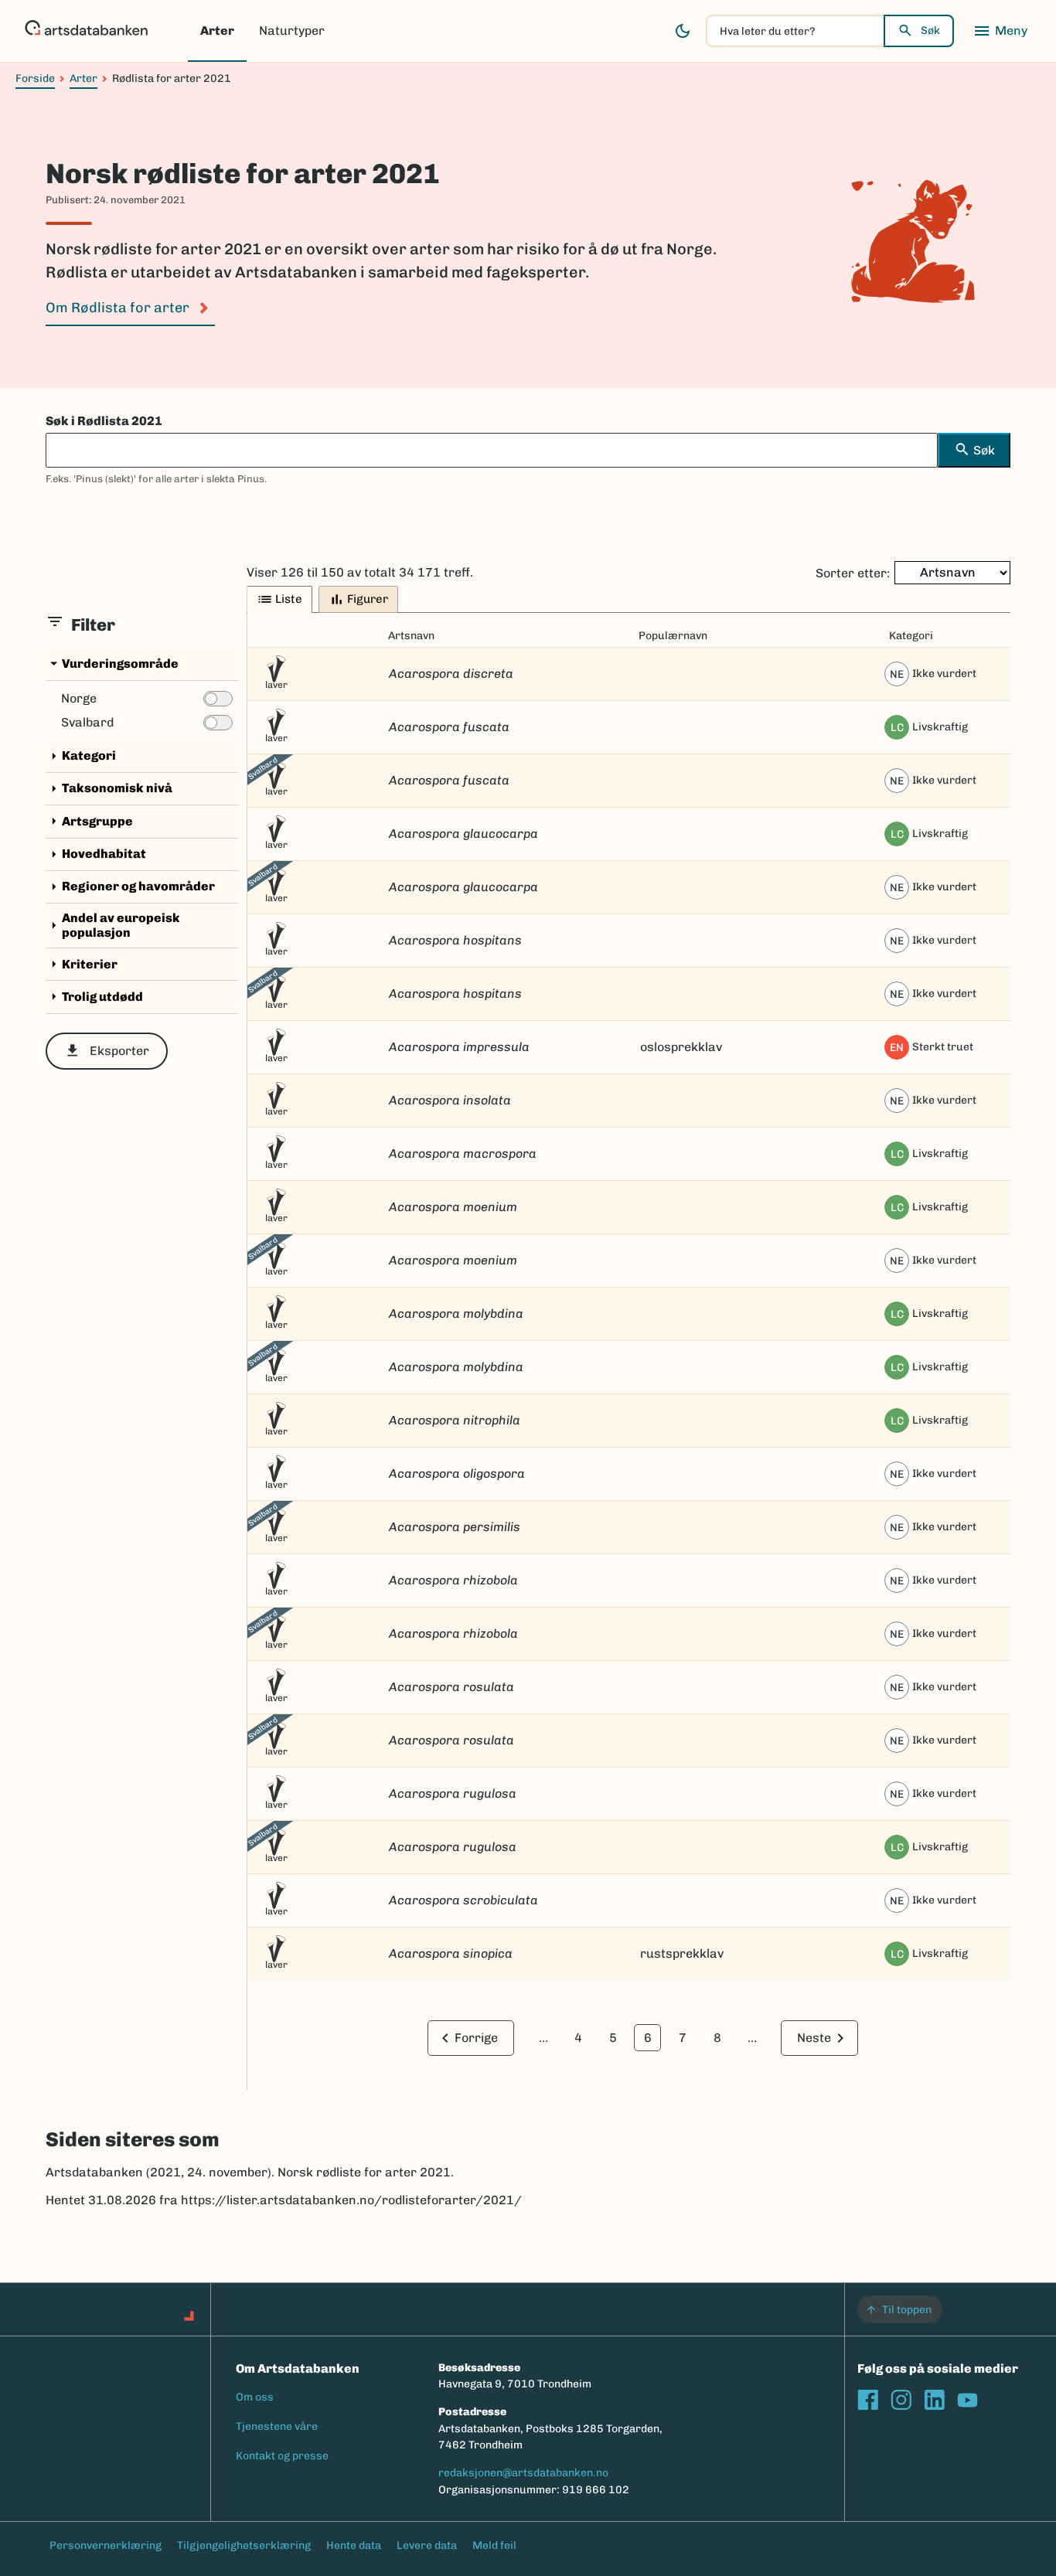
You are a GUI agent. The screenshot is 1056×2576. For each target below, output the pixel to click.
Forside (35, 78)
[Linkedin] (934, 2399)
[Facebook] (868, 2399)
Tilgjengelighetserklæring (244, 2545)
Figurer (358, 599)
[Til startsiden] (86, 31)
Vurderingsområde (112, 664)
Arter (217, 31)
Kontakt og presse (282, 2456)
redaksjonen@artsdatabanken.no (523, 2473)
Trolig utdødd (94, 997)
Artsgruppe (89, 821)
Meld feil (494, 2545)
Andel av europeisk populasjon (113, 925)
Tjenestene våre (277, 2426)
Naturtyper (292, 31)
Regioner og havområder (130, 887)
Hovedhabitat (96, 854)
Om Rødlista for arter (118, 308)
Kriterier (82, 964)
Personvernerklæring (106, 2545)
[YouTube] (967, 2399)
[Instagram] (901, 2399)
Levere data (427, 2545)
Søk (930, 31)
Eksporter (107, 1051)
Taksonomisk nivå (109, 789)
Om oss (255, 2397)
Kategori (81, 756)
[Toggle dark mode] (683, 31)
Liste (279, 599)
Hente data (354, 2545)
